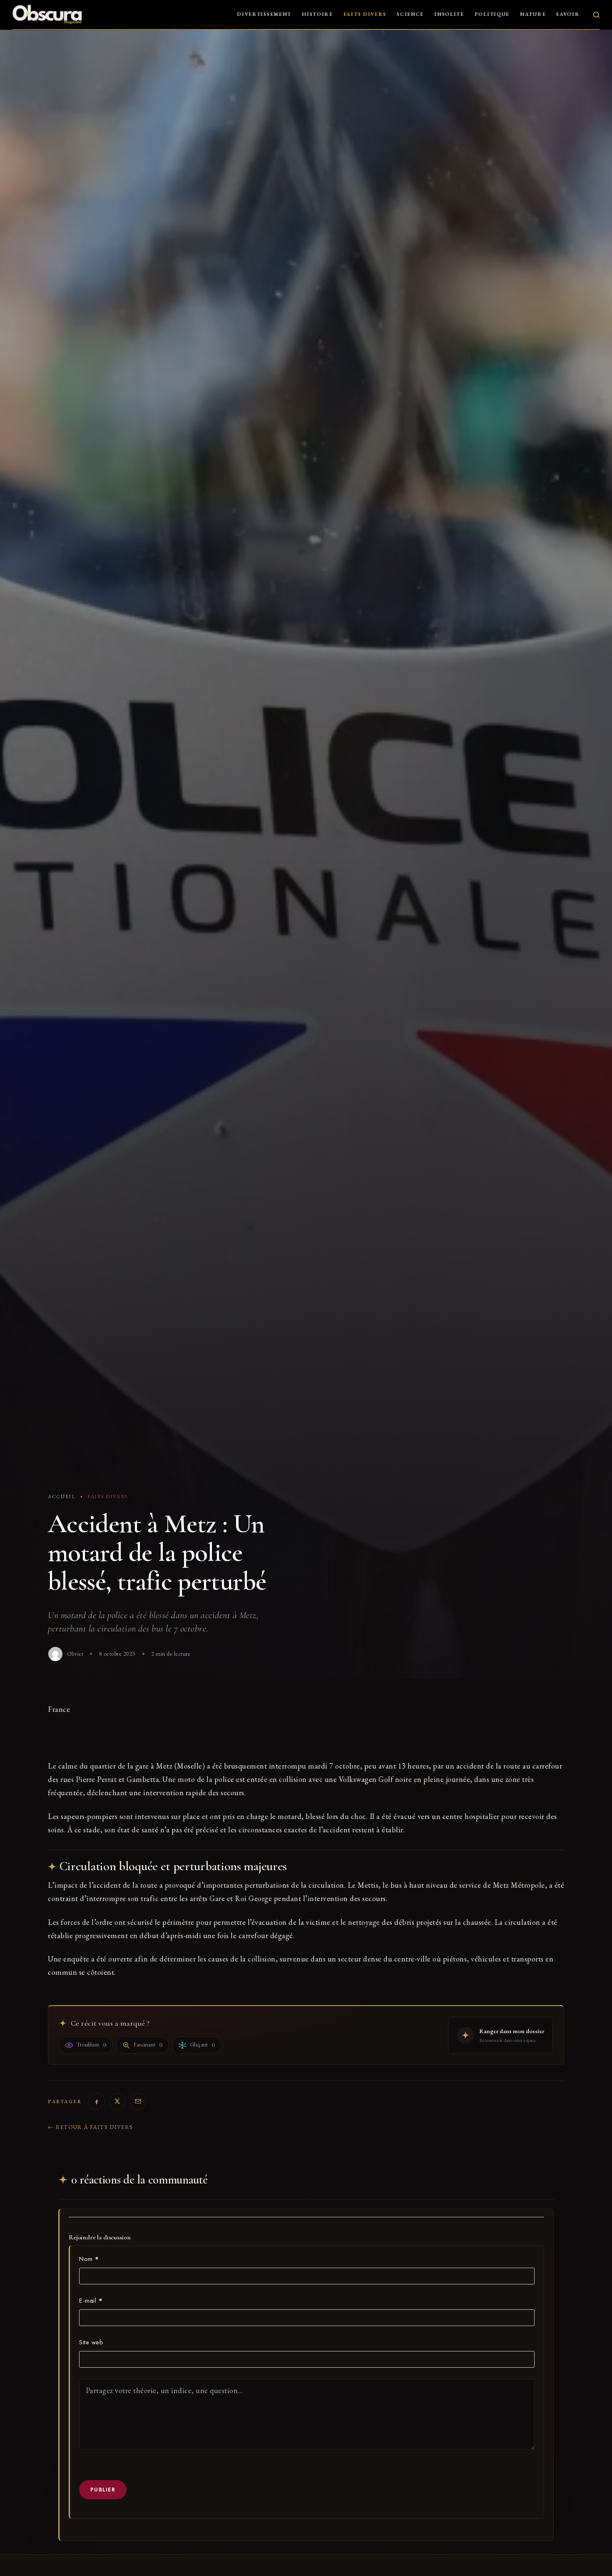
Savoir (568, 14)
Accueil (62, 1497)
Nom (89, 2259)
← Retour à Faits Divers (90, 2127)
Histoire (317, 14)
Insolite (449, 14)
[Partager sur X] (117, 2101)
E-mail (91, 2301)
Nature (533, 14)
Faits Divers (365, 14)
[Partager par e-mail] (138, 2101)
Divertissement (264, 14)
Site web (91, 2342)
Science (410, 14)
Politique (492, 14)
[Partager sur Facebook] (97, 2101)
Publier (103, 2490)
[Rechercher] (596, 15)
